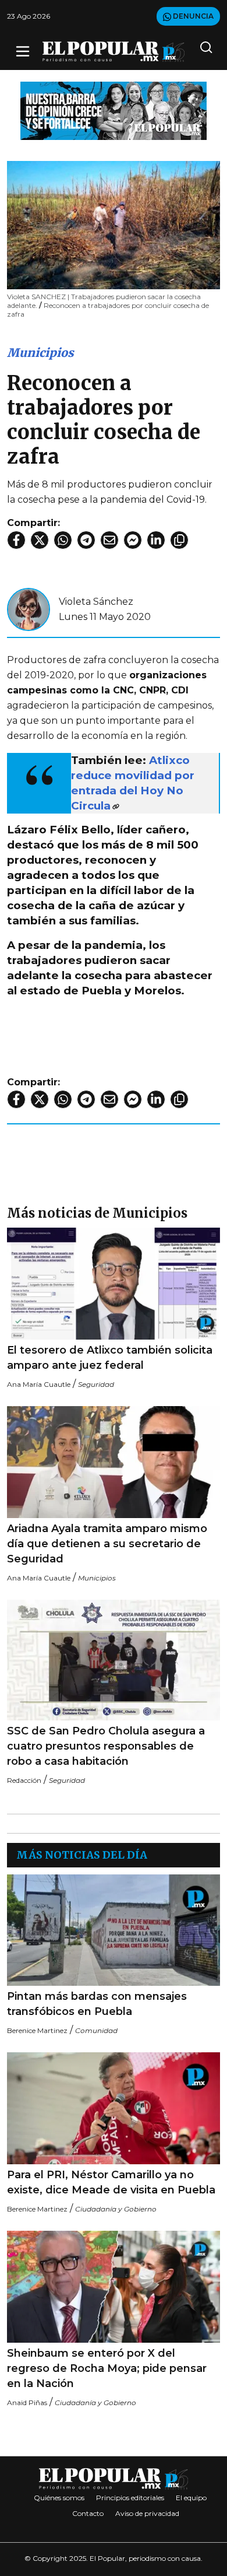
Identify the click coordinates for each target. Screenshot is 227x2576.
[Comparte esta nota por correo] (109, 540)
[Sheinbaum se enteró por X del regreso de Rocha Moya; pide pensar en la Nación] (114, 2287)
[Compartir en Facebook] (16, 540)
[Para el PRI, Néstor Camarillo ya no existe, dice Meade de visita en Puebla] (114, 2108)
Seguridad (96, 1384)
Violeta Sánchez (96, 602)
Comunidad (96, 2030)
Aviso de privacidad (147, 2513)
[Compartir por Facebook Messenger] (133, 540)
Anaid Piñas (27, 2402)
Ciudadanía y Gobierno (116, 2209)
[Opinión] (114, 110)
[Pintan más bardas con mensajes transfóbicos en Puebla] (114, 1930)
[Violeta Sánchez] (29, 609)
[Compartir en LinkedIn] (156, 540)
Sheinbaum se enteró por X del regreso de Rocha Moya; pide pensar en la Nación (107, 2368)
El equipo (191, 2498)
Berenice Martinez (37, 2030)
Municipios (40, 353)
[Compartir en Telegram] (86, 540)
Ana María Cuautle (39, 1384)
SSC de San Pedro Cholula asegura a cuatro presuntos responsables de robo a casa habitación (106, 1746)
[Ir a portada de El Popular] (114, 52)
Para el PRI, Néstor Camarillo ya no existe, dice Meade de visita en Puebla (111, 2182)
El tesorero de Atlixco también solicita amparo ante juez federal (110, 1358)
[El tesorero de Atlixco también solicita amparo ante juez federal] (114, 1284)
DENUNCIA (192, 16)
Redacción (24, 1780)
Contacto (88, 2513)
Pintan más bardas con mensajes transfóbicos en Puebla (97, 2004)
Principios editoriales (130, 2498)
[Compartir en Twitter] (40, 540)
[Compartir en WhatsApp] (63, 540)
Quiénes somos (59, 2498)
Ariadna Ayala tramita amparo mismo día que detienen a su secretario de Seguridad (107, 1544)
